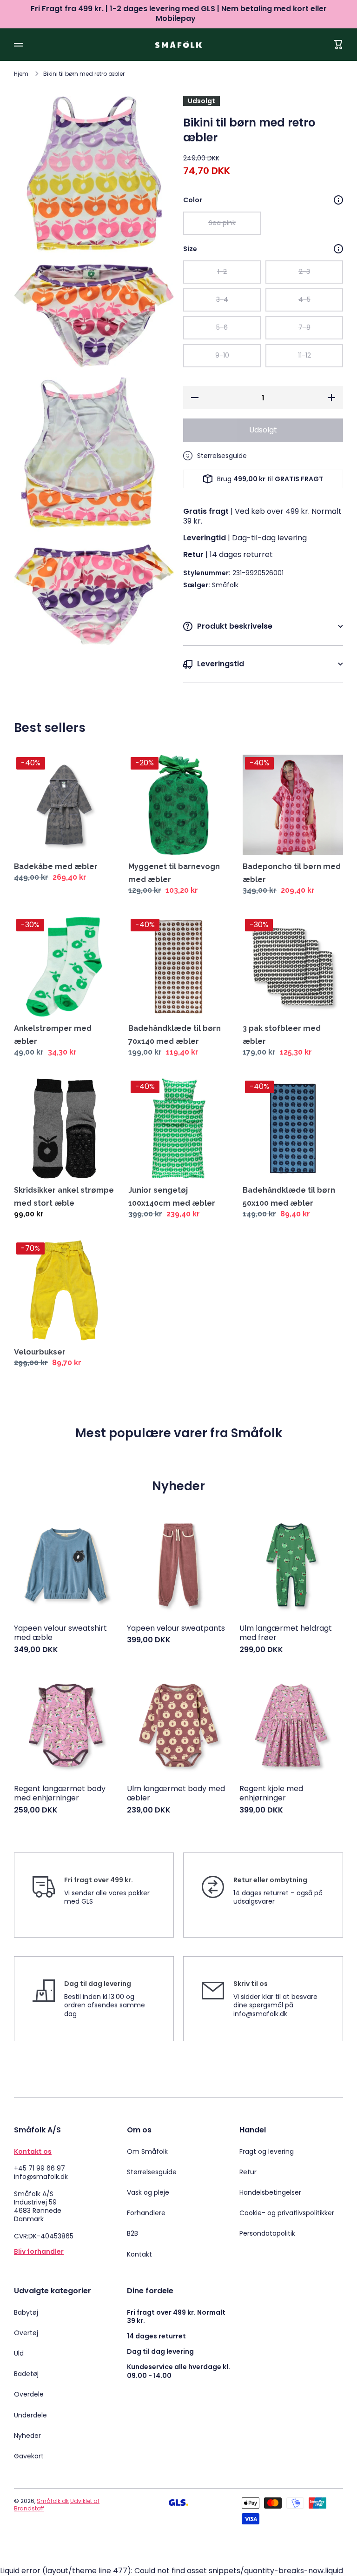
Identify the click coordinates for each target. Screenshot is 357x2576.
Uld (19, 2353)
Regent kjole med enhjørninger (271, 1794)
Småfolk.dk (53, 2501)
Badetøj (26, 2374)
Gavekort (29, 2456)
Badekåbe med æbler (56, 866)
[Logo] (178, 44)
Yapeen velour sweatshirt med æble (60, 1633)
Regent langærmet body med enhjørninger (60, 1794)
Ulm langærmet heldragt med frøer (286, 1633)
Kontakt (139, 2254)
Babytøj (26, 2312)
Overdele (29, 2394)
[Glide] (338, 200)
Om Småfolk (147, 2151)
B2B (132, 2233)
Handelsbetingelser (270, 2192)
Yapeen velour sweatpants (176, 1629)
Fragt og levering (267, 2151)
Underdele (30, 2415)
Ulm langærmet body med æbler (176, 1794)
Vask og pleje (148, 2192)
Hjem (21, 74)
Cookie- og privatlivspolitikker (287, 2213)
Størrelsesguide (152, 2172)
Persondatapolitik (267, 2233)
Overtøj (26, 2333)
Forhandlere (146, 2213)
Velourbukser (40, 1352)
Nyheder (27, 2436)
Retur (248, 2172)
